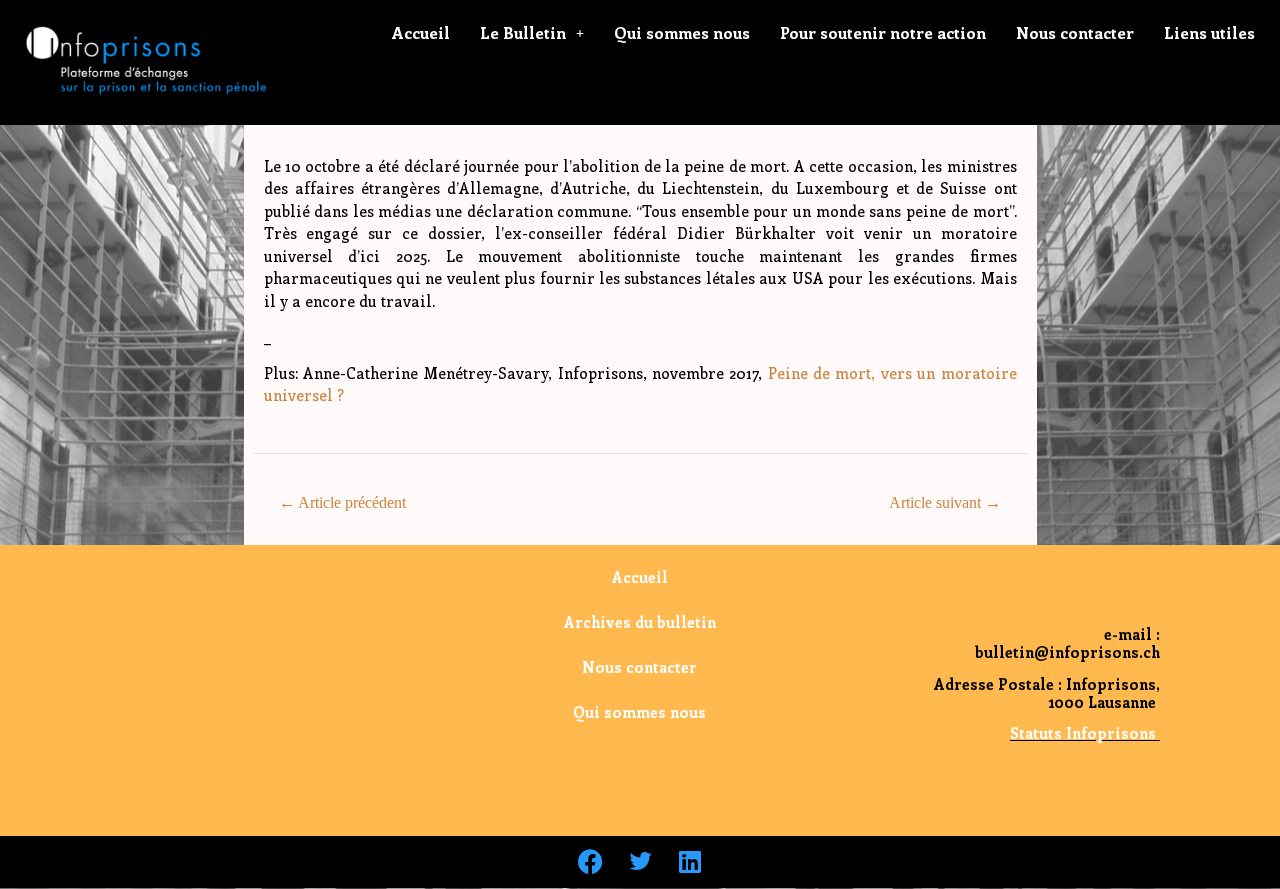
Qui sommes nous (682, 32)
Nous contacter (1075, 32)
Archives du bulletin (640, 622)
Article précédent (342, 502)
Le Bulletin (523, 32)
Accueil (421, 32)
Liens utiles (1209, 32)
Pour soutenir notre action (883, 32)
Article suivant (945, 502)
